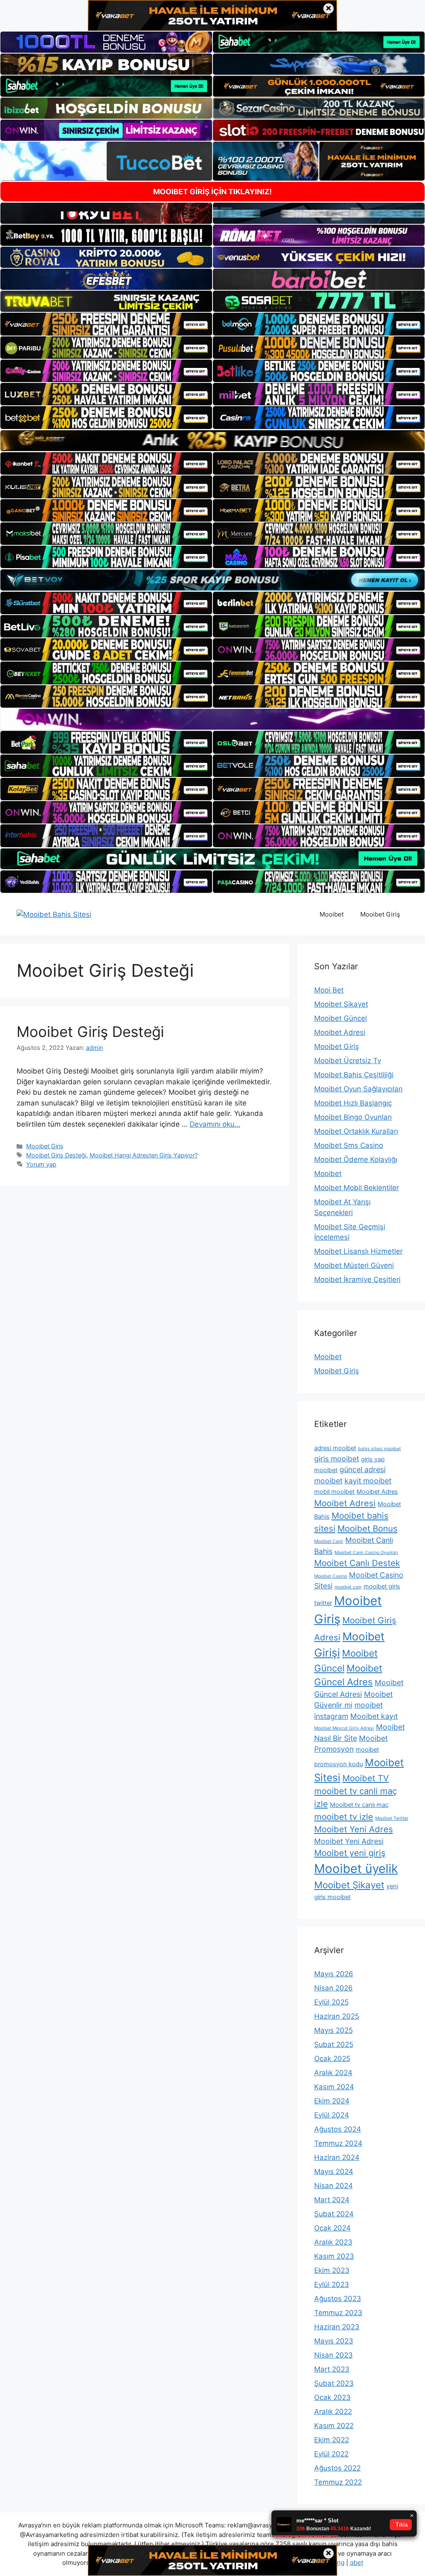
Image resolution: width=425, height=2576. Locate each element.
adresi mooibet (335, 1448)
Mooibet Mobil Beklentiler (357, 1188)
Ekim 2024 (332, 2101)
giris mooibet (337, 1459)
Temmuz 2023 (338, 2313)
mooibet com (348, 1587)
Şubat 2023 (334, 2383)
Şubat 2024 (334, 2214)
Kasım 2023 (334, 2256)
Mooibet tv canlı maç (359, 1805)
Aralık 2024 (333, 2073)
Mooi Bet (329, 990)
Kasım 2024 (334, 2087)
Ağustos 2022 (337, 2468)
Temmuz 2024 (338, 2143)
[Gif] (212, 441)
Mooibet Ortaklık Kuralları (356, 1131)
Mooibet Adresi (340, 1032)
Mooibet (332, 914)
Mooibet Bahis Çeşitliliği (354, 1075)
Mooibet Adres (377, 1492)
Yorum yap (41, 1164)
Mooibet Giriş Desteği (90, 1032)
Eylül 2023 (332, 2284)
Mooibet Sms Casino (349, 1145)
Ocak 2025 (332, 2059)
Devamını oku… (215, 1124)
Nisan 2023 (333, 2355)
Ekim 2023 (332, 2270)
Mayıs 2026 (334, 1974)
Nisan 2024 (333, 2186)
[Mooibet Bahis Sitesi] (54, 914)
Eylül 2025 (331, 2002)
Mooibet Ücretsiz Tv (348, 1061)
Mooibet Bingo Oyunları (353, 1117)
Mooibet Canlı (329, 1541)
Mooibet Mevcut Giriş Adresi (344, 1728)
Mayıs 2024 (334, 2172)
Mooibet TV (366, 1778)
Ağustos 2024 (338, 2129)
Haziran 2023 (337, 2327)
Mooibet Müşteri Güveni (354, 1265)
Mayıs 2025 (333, 2030)
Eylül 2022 (331, 2454)
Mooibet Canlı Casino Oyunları (366, 1553)
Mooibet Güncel (341, 1018)
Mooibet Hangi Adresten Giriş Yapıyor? (144, 1155)
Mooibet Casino (331, 1576)
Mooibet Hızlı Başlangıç (353, 1103)
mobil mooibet (334, 1492)
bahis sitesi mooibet (380, 1449)
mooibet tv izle (344, 1817)
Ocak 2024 (332, 2228)
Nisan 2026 (333, 1988)
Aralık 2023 (333, 2242)
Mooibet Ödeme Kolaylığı (356, 1159)
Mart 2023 (332, 2369)
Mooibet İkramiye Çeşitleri (357, 1279)
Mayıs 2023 (334, 2341)
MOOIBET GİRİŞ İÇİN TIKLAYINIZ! (212, 192)
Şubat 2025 (334, 2044)
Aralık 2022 (333, 2412)
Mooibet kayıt (374, 1716)
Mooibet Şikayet (341, 1004)
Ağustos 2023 (338, 2299)
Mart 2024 (332, 2200)
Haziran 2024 (337, 2157)
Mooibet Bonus (368, 1528)
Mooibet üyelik (356, 1869)
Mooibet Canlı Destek (357, 1563)
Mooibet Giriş (380, 914)
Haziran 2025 (337, 2016)
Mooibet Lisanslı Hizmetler (358, 1251)
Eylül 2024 (332, 2115)
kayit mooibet (368, 1481)
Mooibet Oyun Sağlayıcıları (358, 1089)
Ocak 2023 (332, 2397)
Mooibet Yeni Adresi (349, 1841)
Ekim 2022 (332, 2440)
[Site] (106, 324)
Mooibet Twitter (392, 1818)
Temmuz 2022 (338, 2482)
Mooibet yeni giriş (350, 1853)
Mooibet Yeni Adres (354, 1829)
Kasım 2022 (334, 2426)
